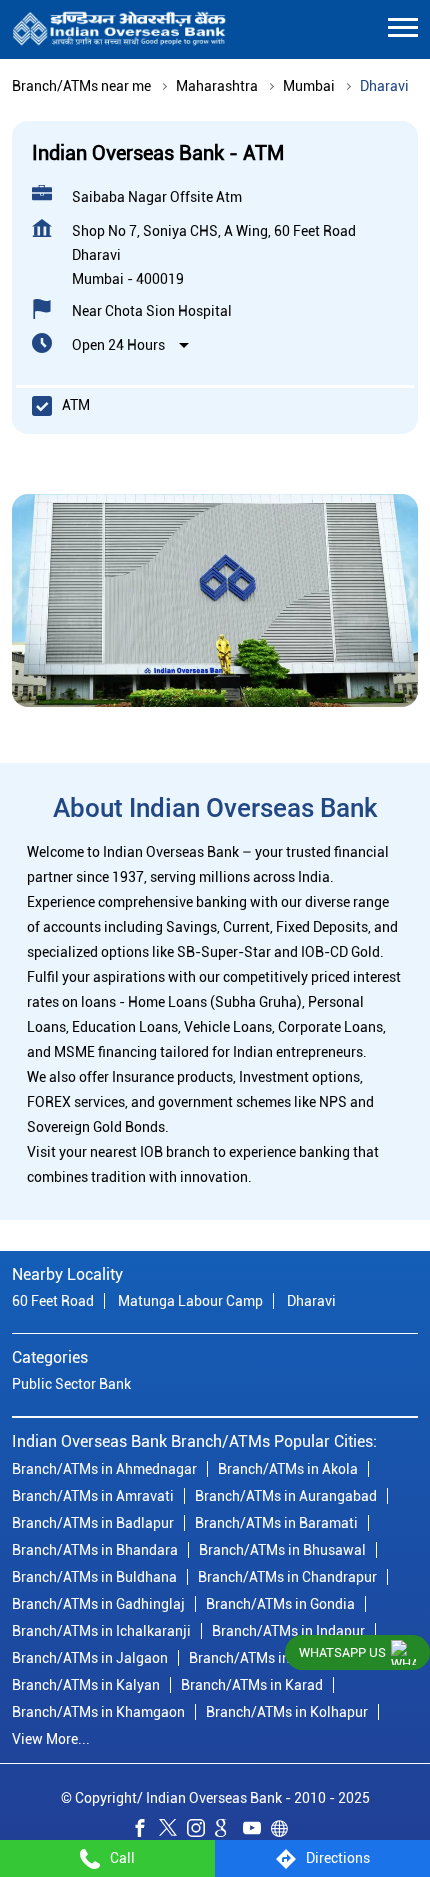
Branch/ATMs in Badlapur (93, 1522)
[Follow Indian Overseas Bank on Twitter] (173, 1830)
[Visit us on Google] (229, 1830)
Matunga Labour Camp (190, 1301)
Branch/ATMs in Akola (288, 1468)
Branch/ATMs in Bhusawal (282, 1549)
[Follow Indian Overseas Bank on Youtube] (257, 1830)
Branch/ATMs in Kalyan (86, 1684)
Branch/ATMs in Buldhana (94, 1576)
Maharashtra (217, 86)
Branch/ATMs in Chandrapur (287, 1576)
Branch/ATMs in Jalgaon (90, 1657)
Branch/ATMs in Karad (252, 1684)
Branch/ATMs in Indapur (288, 1630)
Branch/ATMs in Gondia (280, 1603)
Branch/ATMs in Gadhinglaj (98, 1603)
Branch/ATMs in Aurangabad (286, 1495)
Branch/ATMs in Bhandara (95, 1549)
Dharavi (311, 1301)
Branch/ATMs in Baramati (276, 1522)
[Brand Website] (285, 1830)
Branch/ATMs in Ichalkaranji (101, 1630)
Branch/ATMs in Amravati (93, 1495)
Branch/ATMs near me (81, 86)
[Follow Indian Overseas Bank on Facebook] (145, 1830)
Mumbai (309, 86)
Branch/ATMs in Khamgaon (98, 1711)
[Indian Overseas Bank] (119, 29)
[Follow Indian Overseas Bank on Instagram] (201, 1830)
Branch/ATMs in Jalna (259, 1657)
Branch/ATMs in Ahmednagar (104, 1468)
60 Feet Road (53, 1301)
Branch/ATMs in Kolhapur (287, 1711)
